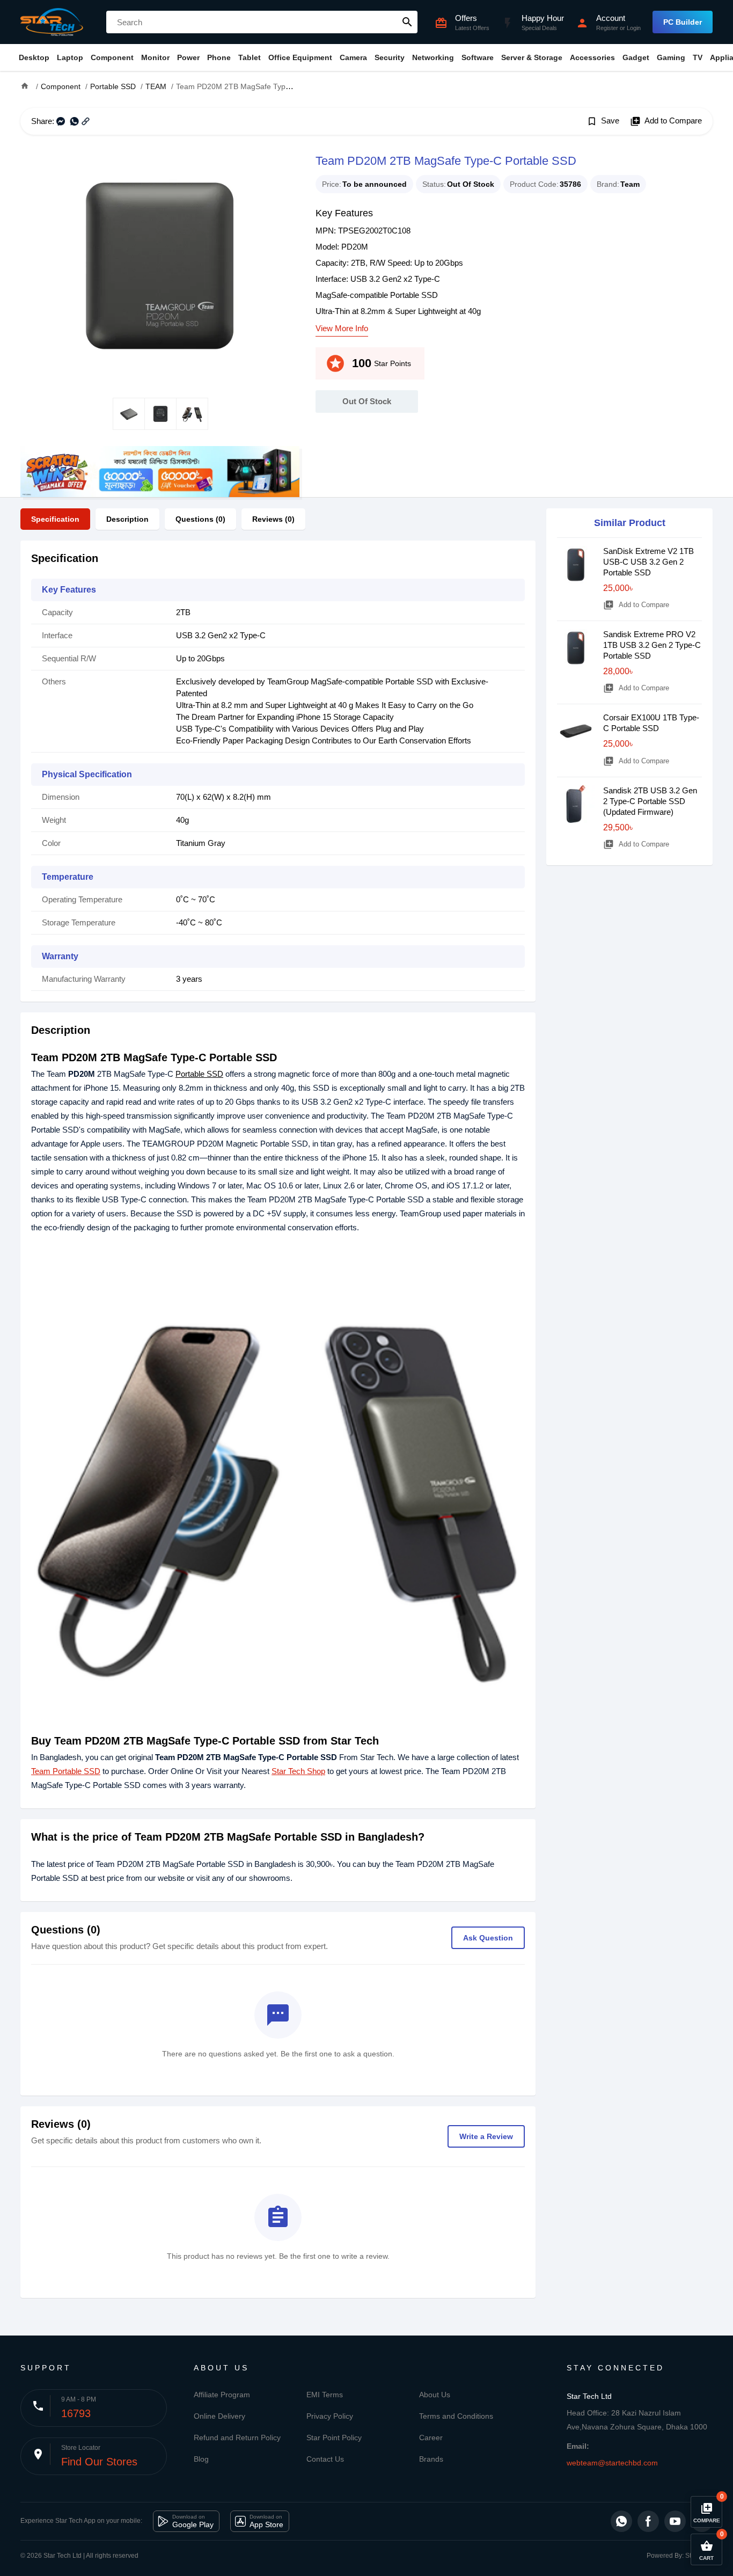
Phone (219, 57)
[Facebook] (648, 2521)
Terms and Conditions (456, 2416)
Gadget (636, 57)
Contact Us (325, 2459)
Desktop (34, 57)
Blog (201, 2459)
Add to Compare (666, 121)
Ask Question (488, 1938)
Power (188, 57)
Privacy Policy (330, 2416)
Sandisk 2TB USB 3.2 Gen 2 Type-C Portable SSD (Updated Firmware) (650, 801)
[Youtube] (675, 2521)
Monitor (155, 57)
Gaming (671, 57)
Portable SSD (199, 1074)
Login (634, 28)
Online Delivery (219, 2416)
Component (112, 57)
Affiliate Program (222, 2395)
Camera (353, 57)
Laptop (70, 57)
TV (698, 57)
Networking (433, 57)
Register (607, 28)
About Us (435, 2395)
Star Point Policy (334, 2438)
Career (431, 2438)
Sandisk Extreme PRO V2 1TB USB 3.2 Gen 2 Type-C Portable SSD (652, 645)
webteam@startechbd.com (612, 2463)
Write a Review (486, 2136)
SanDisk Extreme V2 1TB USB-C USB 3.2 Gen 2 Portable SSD (648, 562)
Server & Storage (532, 57)
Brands (431, 2459)
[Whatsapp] (621, 2521)
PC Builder (683, 22)
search (407, 22)
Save (603, 121)
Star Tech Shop (298, 1771)
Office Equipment (300, 57)
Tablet (250, 57)
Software (478, 57)
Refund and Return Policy (237, 2438)
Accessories (592, 57)
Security (390, 57)
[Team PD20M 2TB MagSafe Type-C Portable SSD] (160, 266)
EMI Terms (325, 2395)
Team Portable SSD (66, 1771)
